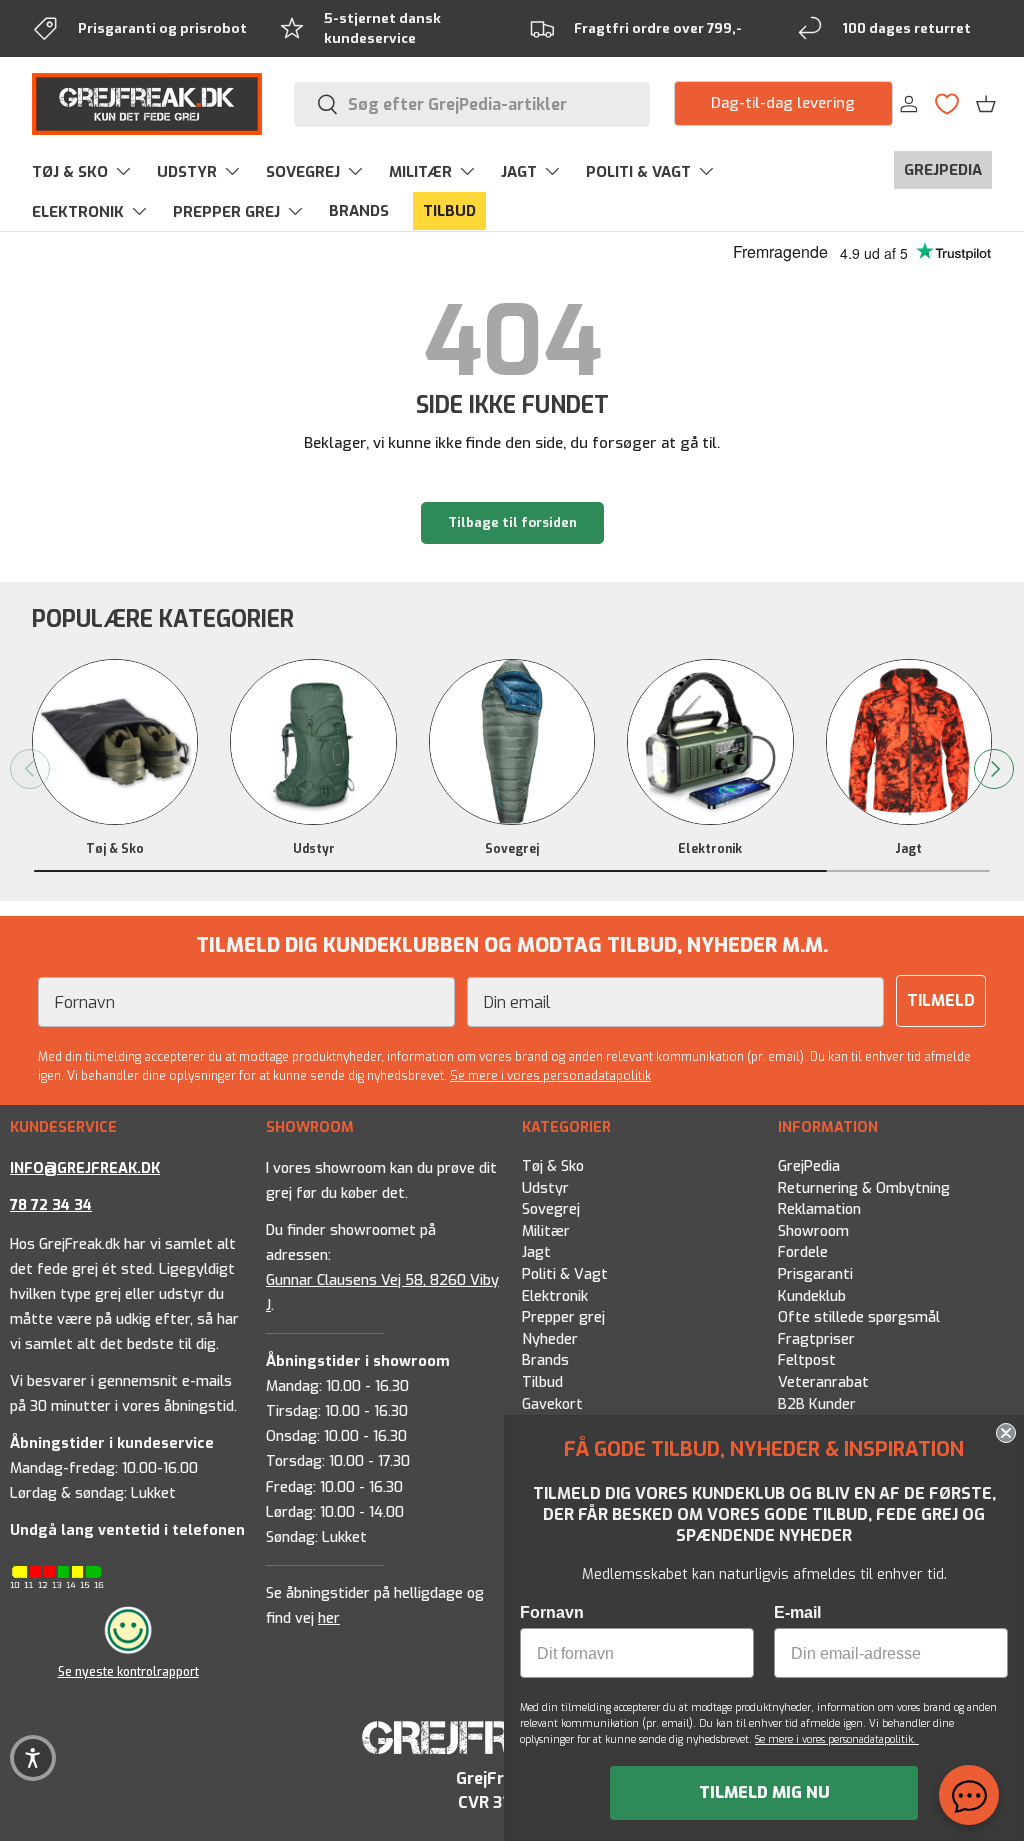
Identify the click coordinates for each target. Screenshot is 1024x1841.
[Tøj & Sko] (115, 742)
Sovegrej (512, 849)
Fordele (803, 1252)
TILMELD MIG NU (764, 1792)
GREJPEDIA (943, 170)
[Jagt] (909, 742)
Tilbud (542, 1382)
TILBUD (449, 211)
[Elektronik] (710, 742)
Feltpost (807, 1360)
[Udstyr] (313, 742)
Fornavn (552, 1612)
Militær (546, 1230)
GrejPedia (809, 1166)
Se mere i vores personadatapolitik (550, 1076)
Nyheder (550, 1338)
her (329, 1618)
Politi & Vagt (565, 1274)
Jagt (908, 849)
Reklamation (819, 1209)
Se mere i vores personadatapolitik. (837, 1739)
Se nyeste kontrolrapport (128, 1672)
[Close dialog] (1006, 1433)
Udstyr (314, 849)
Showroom (813, 1230)
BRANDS (359, 211)
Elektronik (710, 849)
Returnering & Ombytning (864, 1187)
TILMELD (941, 1000)
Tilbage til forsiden (512, 522)
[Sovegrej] (512, 742)
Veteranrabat (823, 1382)
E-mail (797, 1612)
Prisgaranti (815, 1274)
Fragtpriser (816, 1338)
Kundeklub (812, 1295)
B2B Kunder (817, 1403)
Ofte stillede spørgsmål (859, 1317)
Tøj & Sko (115, 849)
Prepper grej (563, 1317)
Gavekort (552, 1403)
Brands (545, 1360)
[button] (986, 104)
